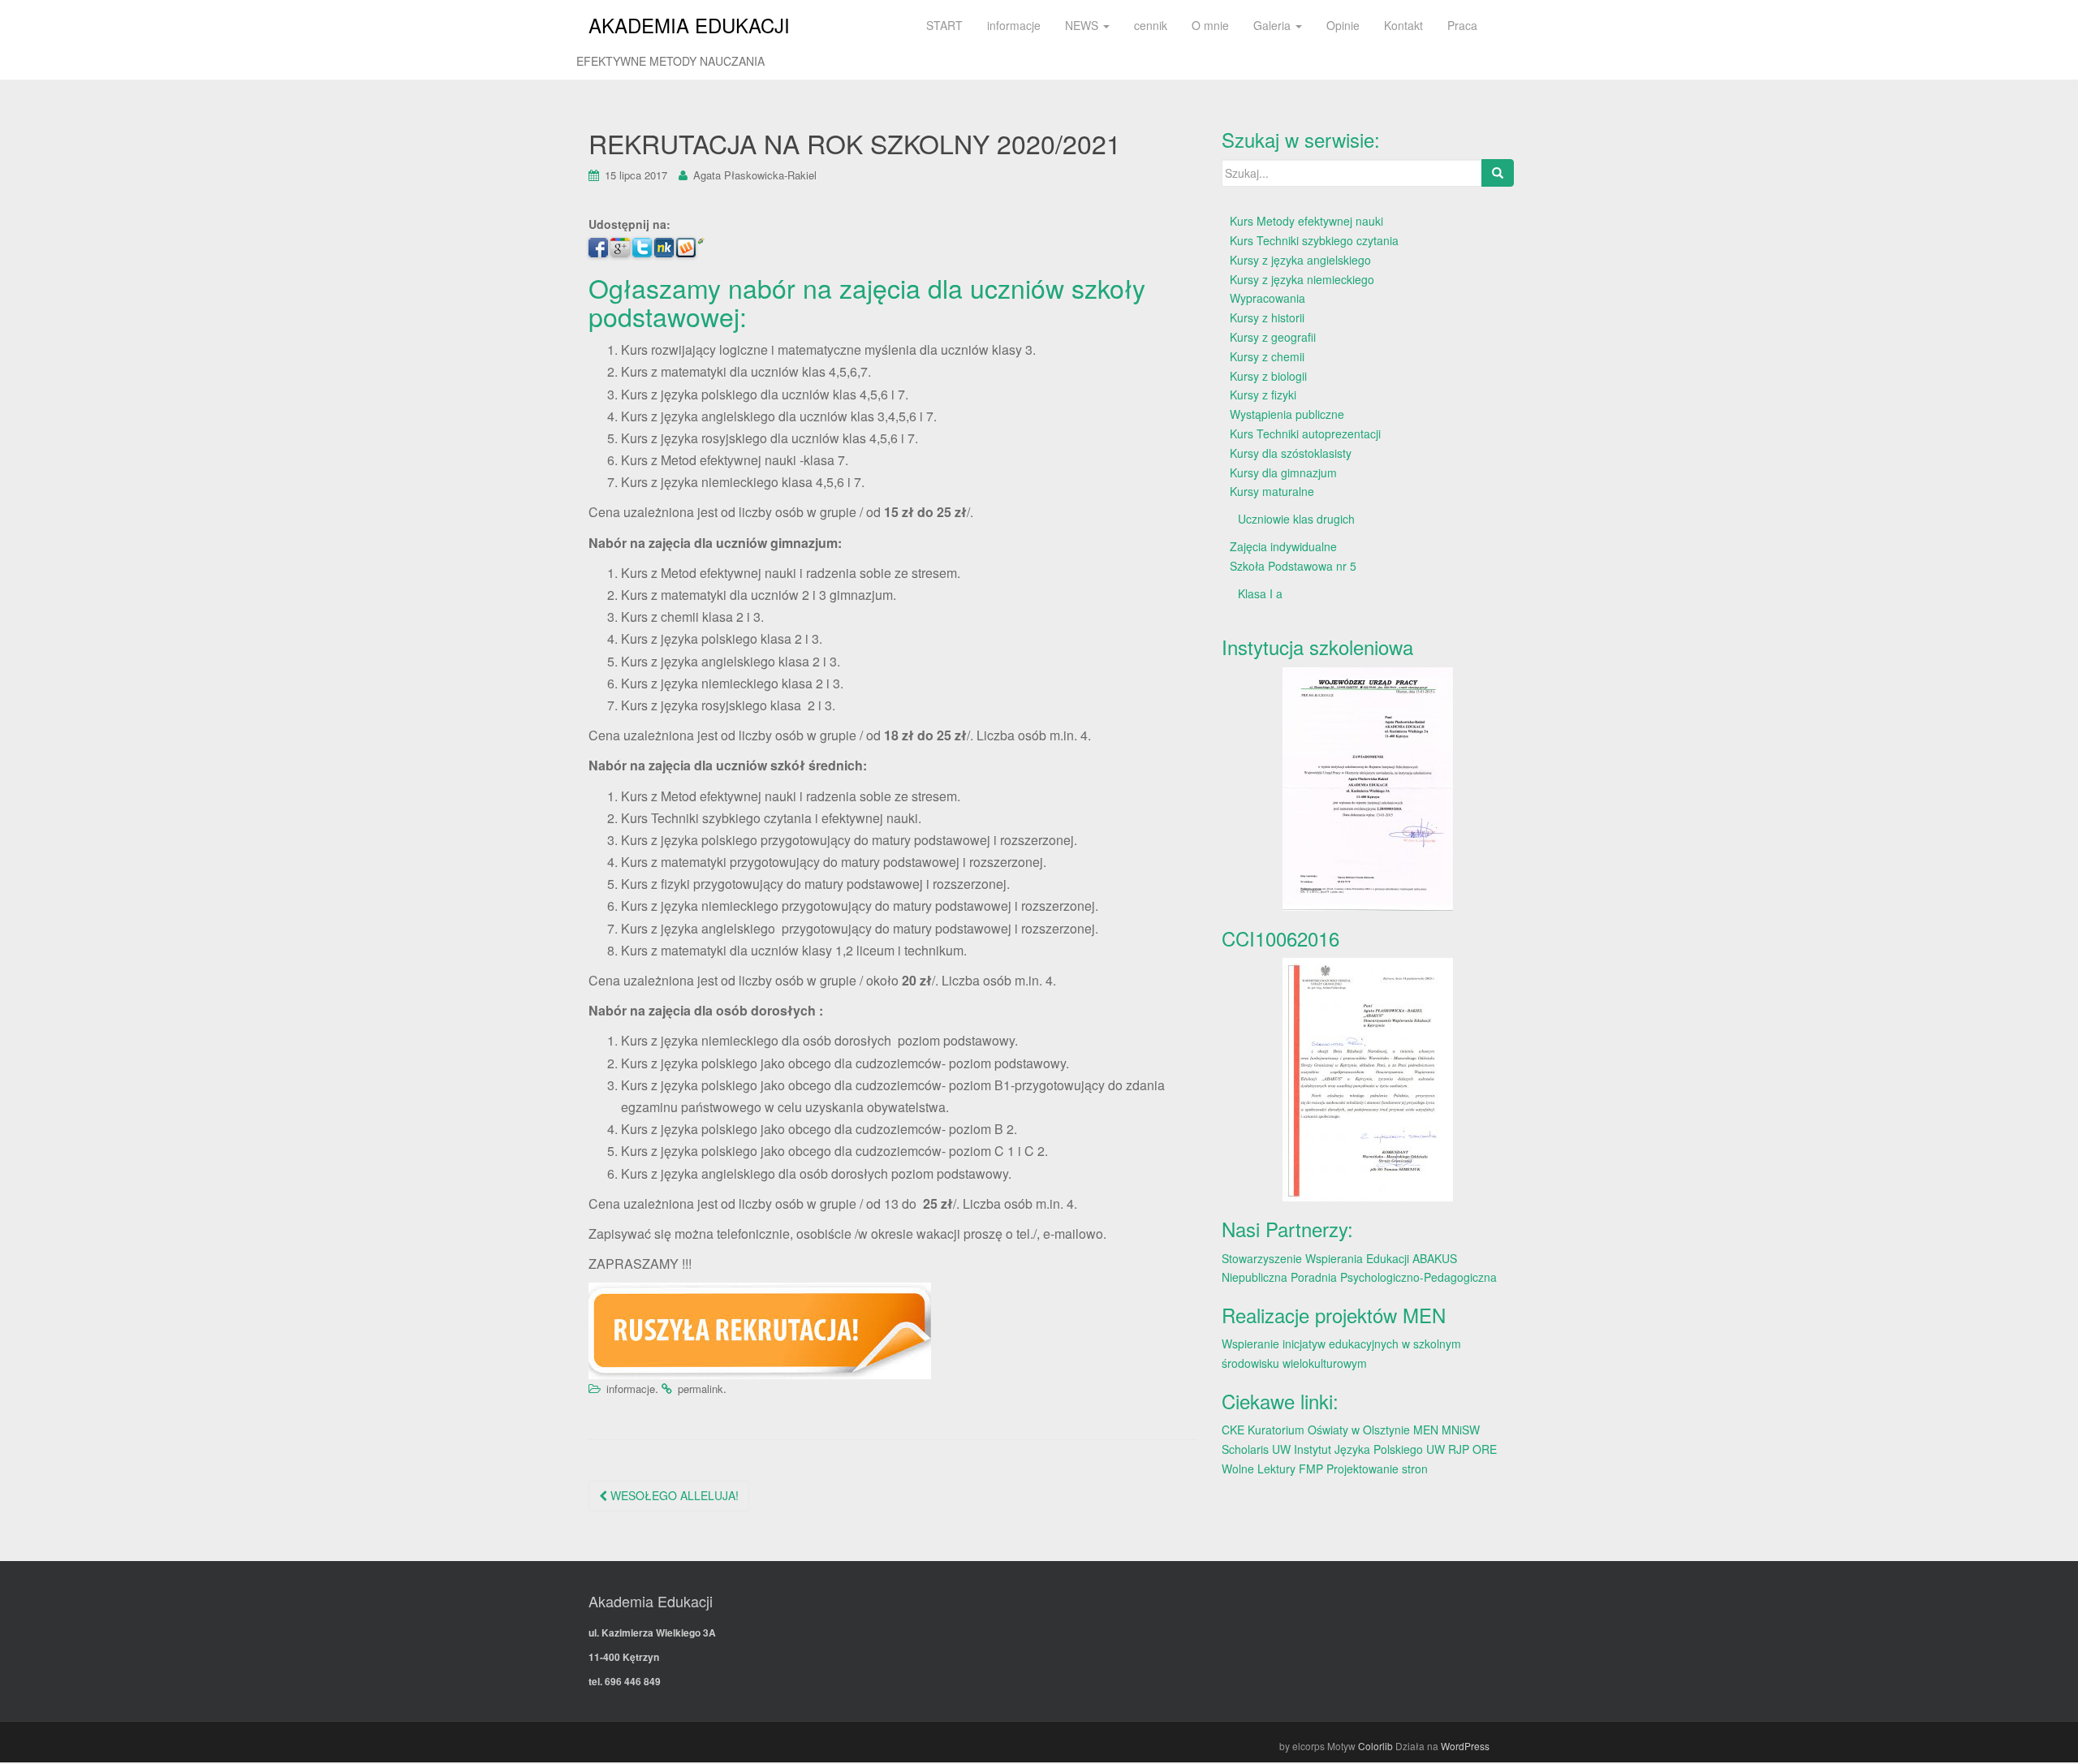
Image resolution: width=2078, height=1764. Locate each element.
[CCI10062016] (1368, 1080)
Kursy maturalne (1272, 491)
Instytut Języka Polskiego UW (1371, 1449)
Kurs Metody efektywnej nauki (1306, 221)
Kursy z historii (1267, 317)
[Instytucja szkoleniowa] (1368, 789)
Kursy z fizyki (1263, 395)
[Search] (1498, 173)
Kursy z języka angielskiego (1300, 260)
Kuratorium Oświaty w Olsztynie (1329, 1430)
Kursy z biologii (1268, 376)
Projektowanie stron (1377, 1469)
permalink (701, 1389)
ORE (1485, 1449)
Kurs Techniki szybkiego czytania (1314, 240)
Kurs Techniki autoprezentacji (1305, 433)
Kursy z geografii (1273, 337)
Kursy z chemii (1267, 356)
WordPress (1465, 1746)
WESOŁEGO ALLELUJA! (673, 1495)
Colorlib (1375, 1746)
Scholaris (1245, 1449)
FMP (1311, 1469)
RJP (1459, 1449)
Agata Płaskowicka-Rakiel (755, 175)
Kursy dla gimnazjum (1283, 472)
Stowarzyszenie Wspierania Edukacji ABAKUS (1339, 1258)
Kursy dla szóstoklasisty (1291, 453)
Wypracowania (1267, 298)
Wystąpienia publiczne (1287, 414)
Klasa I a (1260, 593)
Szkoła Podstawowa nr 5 (1293, 566)
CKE (1233, 1430)
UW (1281, 1449)
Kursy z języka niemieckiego (1302, 279)
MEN (1426, 1430)
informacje (631, 1389)
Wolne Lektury (1259, 1469)
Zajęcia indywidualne (1283, 546)
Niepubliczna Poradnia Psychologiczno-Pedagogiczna (1359, 1277)
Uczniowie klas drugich (1296, 519)
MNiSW (1461, 1430)
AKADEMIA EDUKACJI (689, 25)
